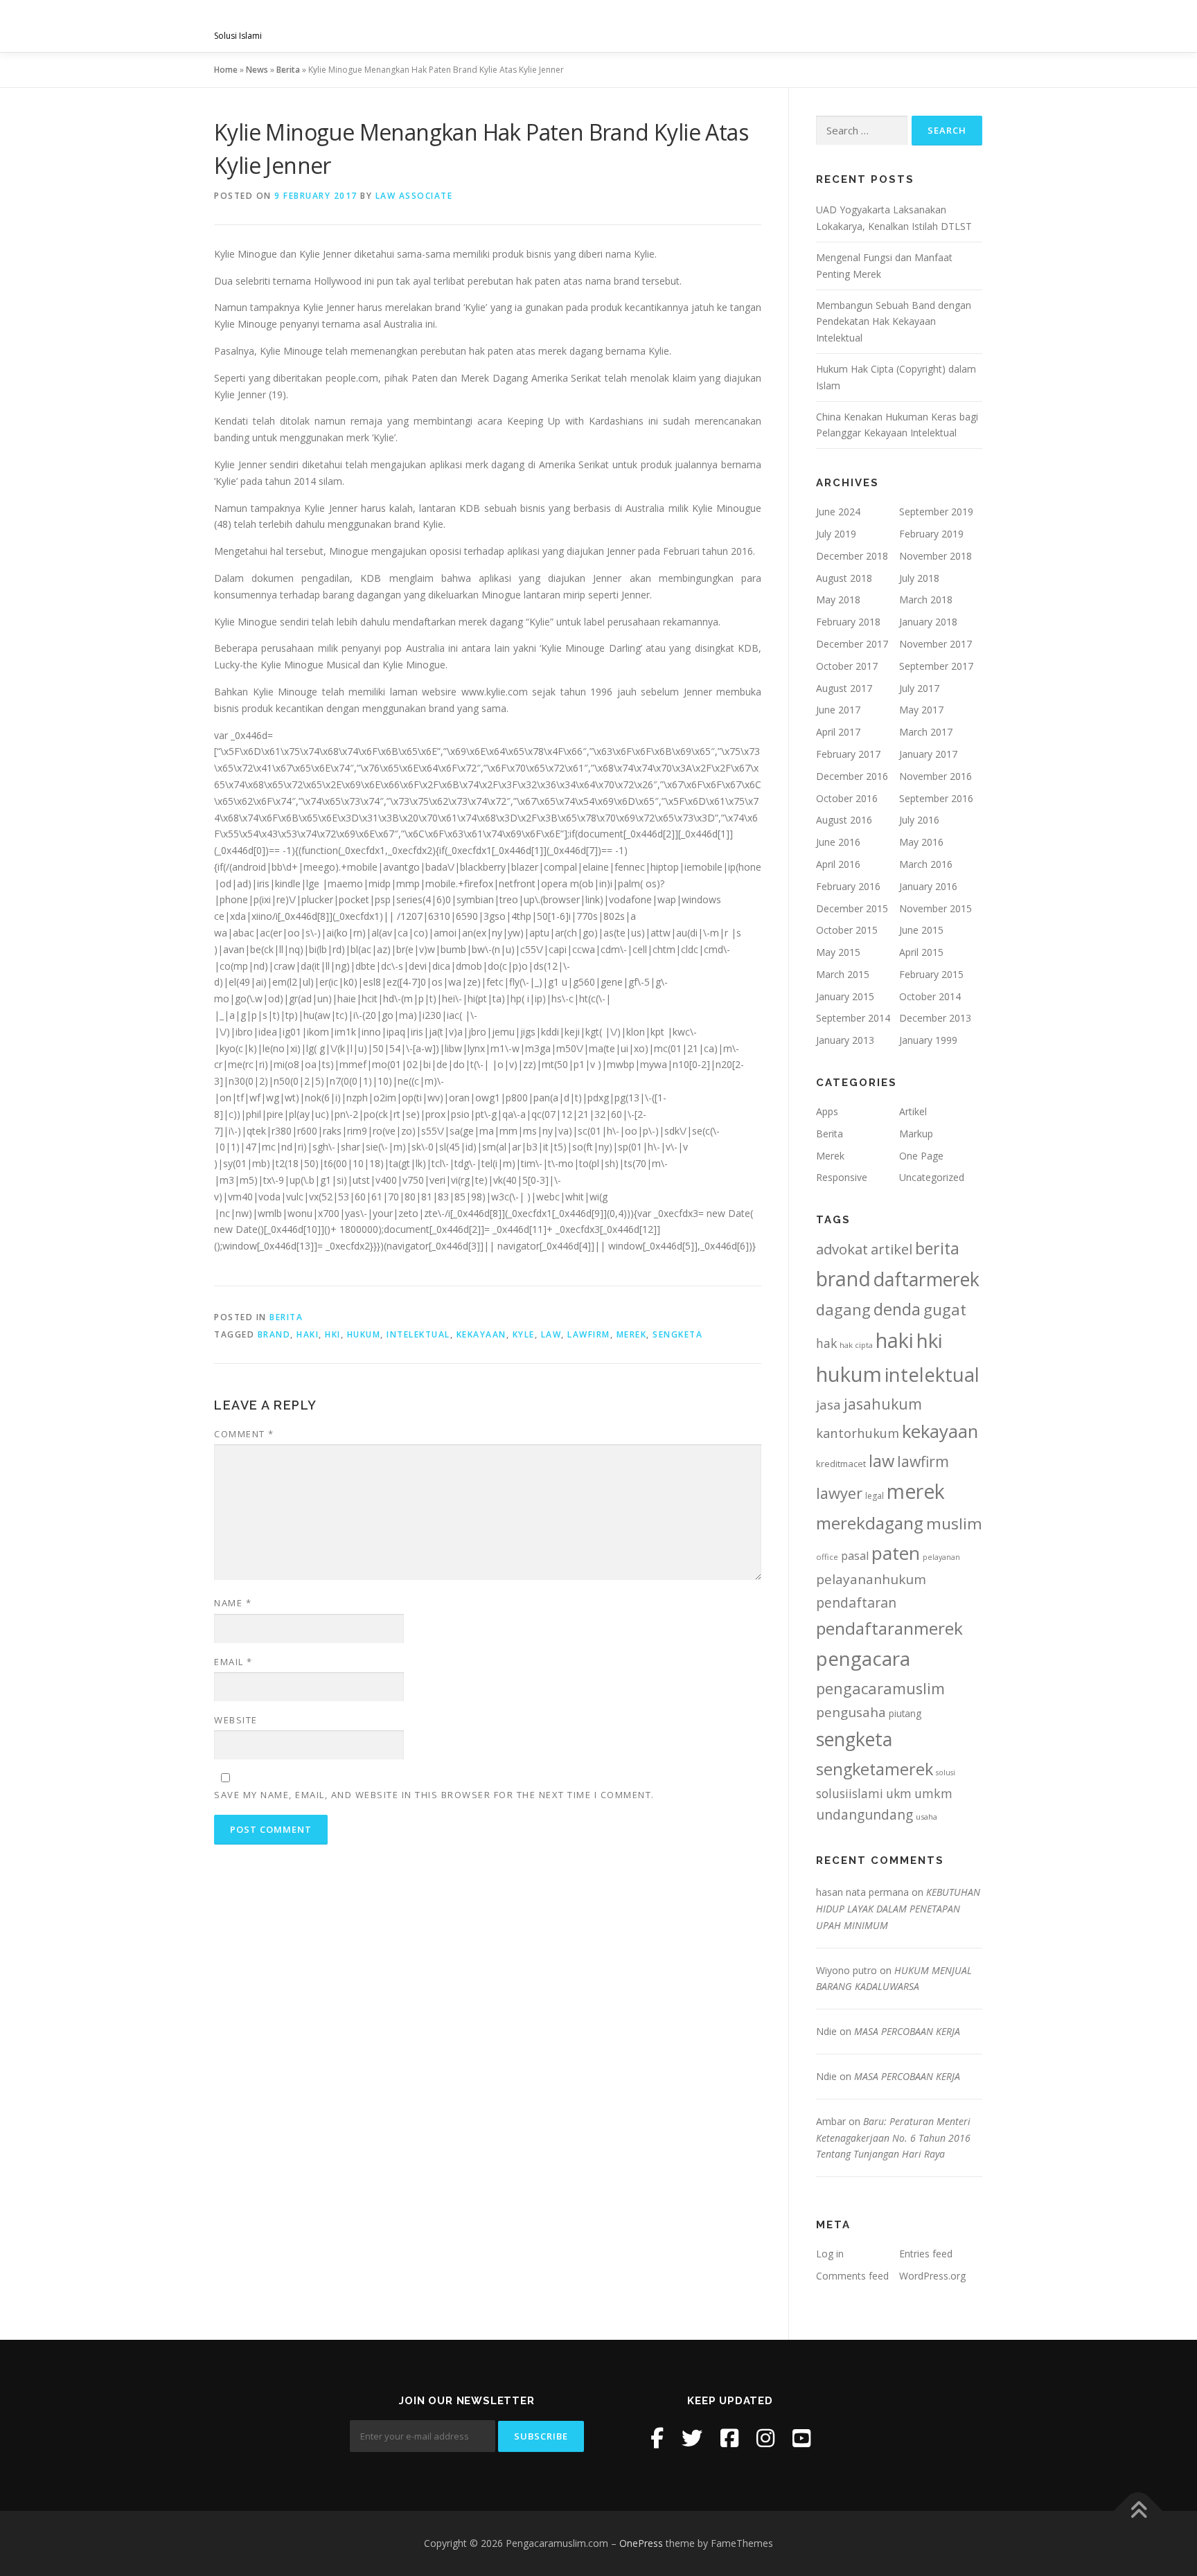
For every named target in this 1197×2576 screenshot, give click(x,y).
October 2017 (847, 666)
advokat (842, 1249)
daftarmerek (926, 1279)
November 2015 (936, 908)
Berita (288, 70)
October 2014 (930, 996)
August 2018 (844, 578)
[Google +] (801, 2438)
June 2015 (921, 930)
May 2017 (921, 710)
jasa (828, 1404)
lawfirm (589, 1334)
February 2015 (931, 974)
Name (233, 1603)
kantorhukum (858, 1433)
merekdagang (870, 1523)
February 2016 (848, 886)
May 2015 (838, 952)
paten (896, 1553)
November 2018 (936, 556)
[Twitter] (692, 2438)
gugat (945, 1309)
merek (632, 1334)
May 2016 (921, 842)
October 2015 (847, 930)
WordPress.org (932, 2276)
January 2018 (928, 622)
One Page (921, 1156)
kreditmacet (841, 1464)
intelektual (418, 1334)
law (551, 1334)
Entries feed (926, 2254)
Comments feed (852, 2276)
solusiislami (850, 1793)
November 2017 (936, 644)
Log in (830, 2254)
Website (236, 1720)
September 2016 (936, 798)
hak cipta (856, 1345)
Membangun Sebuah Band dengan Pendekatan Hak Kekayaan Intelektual (894, 322)
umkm (933, 1793)
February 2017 (848, 754)
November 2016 (936, 776)
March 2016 (926, 864)
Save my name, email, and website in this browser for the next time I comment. (434, 1795)
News (257, 70)
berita (937, 1248)
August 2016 (844, 820)
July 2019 (836, 534)
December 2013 (935, 1018)
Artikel (913, 1111)
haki (308, 1334)
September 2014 (853, 1018)
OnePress (641, 2543)
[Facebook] (657, 2438)
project (763, 26)
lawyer (839, 1493)
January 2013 (845, 1040)
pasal (855, 1556)
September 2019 (936, 512)
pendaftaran (856, 1602)
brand (274, 1334)
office (827, 1557)
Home (226, 70)
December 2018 (852, 556)
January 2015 (845, 996)
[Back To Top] (1138, 2511)
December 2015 (852, 908)
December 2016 (852, 776)
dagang (843, 1309)
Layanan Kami (613, 26)
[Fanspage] (729, 2438)
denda (897, 1309)
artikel (892, 1249)
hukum (364, 1334)
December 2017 (852, 644)
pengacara (863, 1658)
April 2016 (838, 864)
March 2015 (843, 974)
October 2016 (847, 798)
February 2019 (931, 534)
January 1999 (928, 1040)
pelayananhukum (871, 1579)
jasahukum (883, 1404)
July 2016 (919, 820)
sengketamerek (875, 1769)
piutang (905, 1713)
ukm (899, 1793)
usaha (926, 1816)
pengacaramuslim (880, 1688)
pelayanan (941, 1557)
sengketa (677, 1334)
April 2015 (921, 952)
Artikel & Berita (853, 26)
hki (333, 1334)
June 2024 (838, 512)
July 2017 (919, 688)
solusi (946, 1773)
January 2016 (928, 886)
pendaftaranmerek (889, 1628)
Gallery (695, 26)
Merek (830, 1156)
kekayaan (481, 1334)
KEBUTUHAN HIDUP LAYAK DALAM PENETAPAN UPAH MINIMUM (898, 1909)
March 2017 (926, 732)
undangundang (864, 1814)
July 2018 (919, 578)
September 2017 (936, 666)
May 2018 (838, 599)
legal (875, 1496)
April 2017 (838, 732)
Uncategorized (932, 1177)
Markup (916, 1134)
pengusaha (851, 1712)
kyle (524, 1334)
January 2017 (928, 754)
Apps (827, 1111)
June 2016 (838, 842)
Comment (244, 1434)
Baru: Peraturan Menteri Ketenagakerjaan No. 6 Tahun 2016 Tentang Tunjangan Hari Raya (893, 2138)
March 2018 (926, 599)
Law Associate (414, 196)
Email (233, 1662)
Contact (946, 26)
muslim (954, 1524)
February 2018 (848, 622)
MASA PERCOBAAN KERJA (907, 2031)
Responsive (842, 1177)
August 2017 (844, 688)
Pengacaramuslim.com (322, 21)
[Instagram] (765, 2438)
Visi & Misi (527, 26)
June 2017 (838, 710)
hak (826, 1343)
